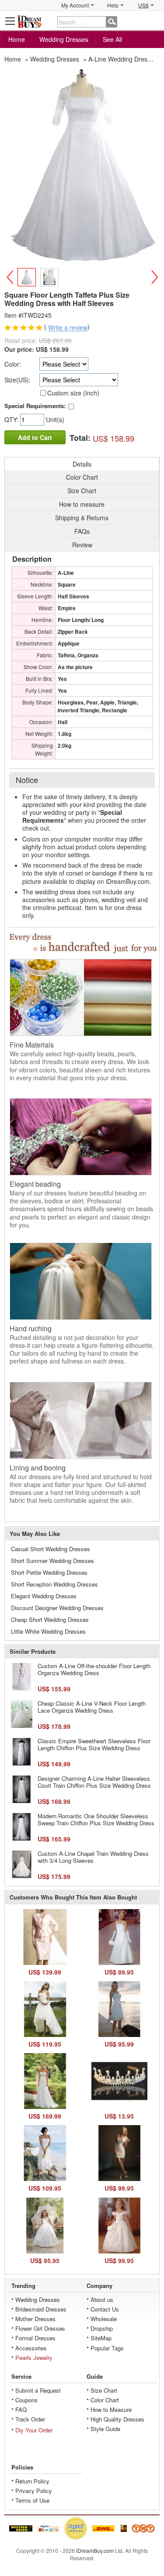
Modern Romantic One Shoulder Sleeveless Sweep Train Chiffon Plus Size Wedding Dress (96, 1819)
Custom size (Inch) (73, 393)
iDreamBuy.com (95, 2550)
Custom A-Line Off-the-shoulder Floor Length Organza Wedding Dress (94, 1669)
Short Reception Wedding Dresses (54, 1584)
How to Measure (111, 2409)
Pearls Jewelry (34, 2358)
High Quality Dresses (117, 2419)
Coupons (26, 2400)
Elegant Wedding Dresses (44, 1596)
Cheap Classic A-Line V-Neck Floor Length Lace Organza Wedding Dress (92, 1707)
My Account (75, 5)
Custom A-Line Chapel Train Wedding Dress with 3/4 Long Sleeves (93, 1857)
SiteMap (101, 2338)
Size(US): (17, 380)
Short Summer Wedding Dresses (52, 1561)
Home (17, 39)
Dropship (102, 2328)
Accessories (31, 2348)
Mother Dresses (35, 2319)
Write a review (68, 328)
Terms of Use (32, 2500)
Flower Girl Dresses (40, 2328)
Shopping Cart (154, 21)
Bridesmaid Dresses (41, 2309)
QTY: (12, 419)
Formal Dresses (35, 2338)
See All (112, 39)
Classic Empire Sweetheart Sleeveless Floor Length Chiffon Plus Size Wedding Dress (94, 1744)
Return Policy (32, 2481)
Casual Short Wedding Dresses (51, 1549)
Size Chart (104, 2390)
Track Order (30, 2419)
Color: (13, 364)
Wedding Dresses (64, 39)
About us (102, 2300)
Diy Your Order (34, 2430)
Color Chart (105, 2400)
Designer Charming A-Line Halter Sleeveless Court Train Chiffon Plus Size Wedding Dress (94, 1782)
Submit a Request (38, 2390)
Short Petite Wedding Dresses (49, 1572)
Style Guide (105, 2429)
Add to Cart (35, 437)
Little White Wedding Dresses (48, 1631)
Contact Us (105, 2309)
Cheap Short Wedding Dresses (50, 1619)
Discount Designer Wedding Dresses (57, 1608)
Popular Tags (107, 2348)
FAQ (21, 2409)
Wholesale (104, 2319)
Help (113, 5)
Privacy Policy (34, 2491)
